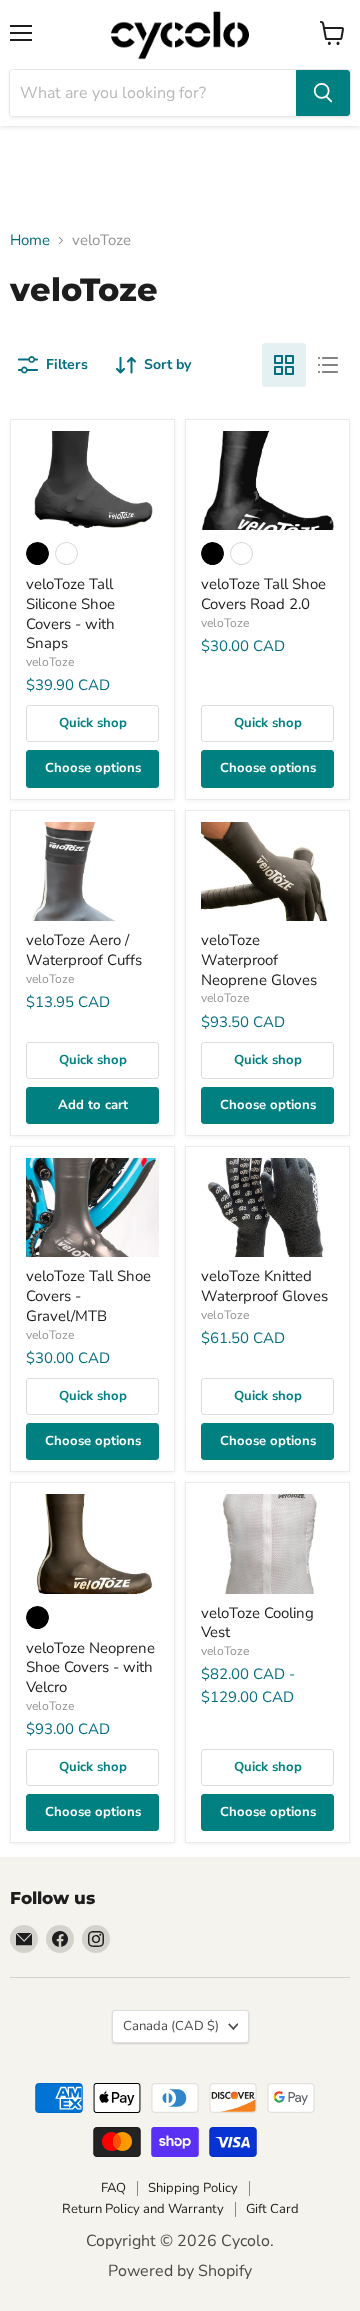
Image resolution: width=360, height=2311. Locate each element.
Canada (171, 2026)
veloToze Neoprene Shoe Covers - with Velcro (90, 1667)
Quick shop (93, 723)
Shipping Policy (193, 2188)
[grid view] (284, 365)
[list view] (328, 365)
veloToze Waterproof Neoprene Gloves (259, 959)
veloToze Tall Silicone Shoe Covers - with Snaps (70, 613)
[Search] (323, 93)
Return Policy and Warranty (143, 2209)
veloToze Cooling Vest (257, 1623)
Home (30, 240)
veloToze (50, 662)
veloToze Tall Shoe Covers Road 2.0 (263, 594)
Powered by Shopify (180, 2271)
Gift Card (272, 2209)
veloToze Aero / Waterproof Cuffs (84, 950)
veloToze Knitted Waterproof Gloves (264, 1286)
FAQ (113, 2188)
